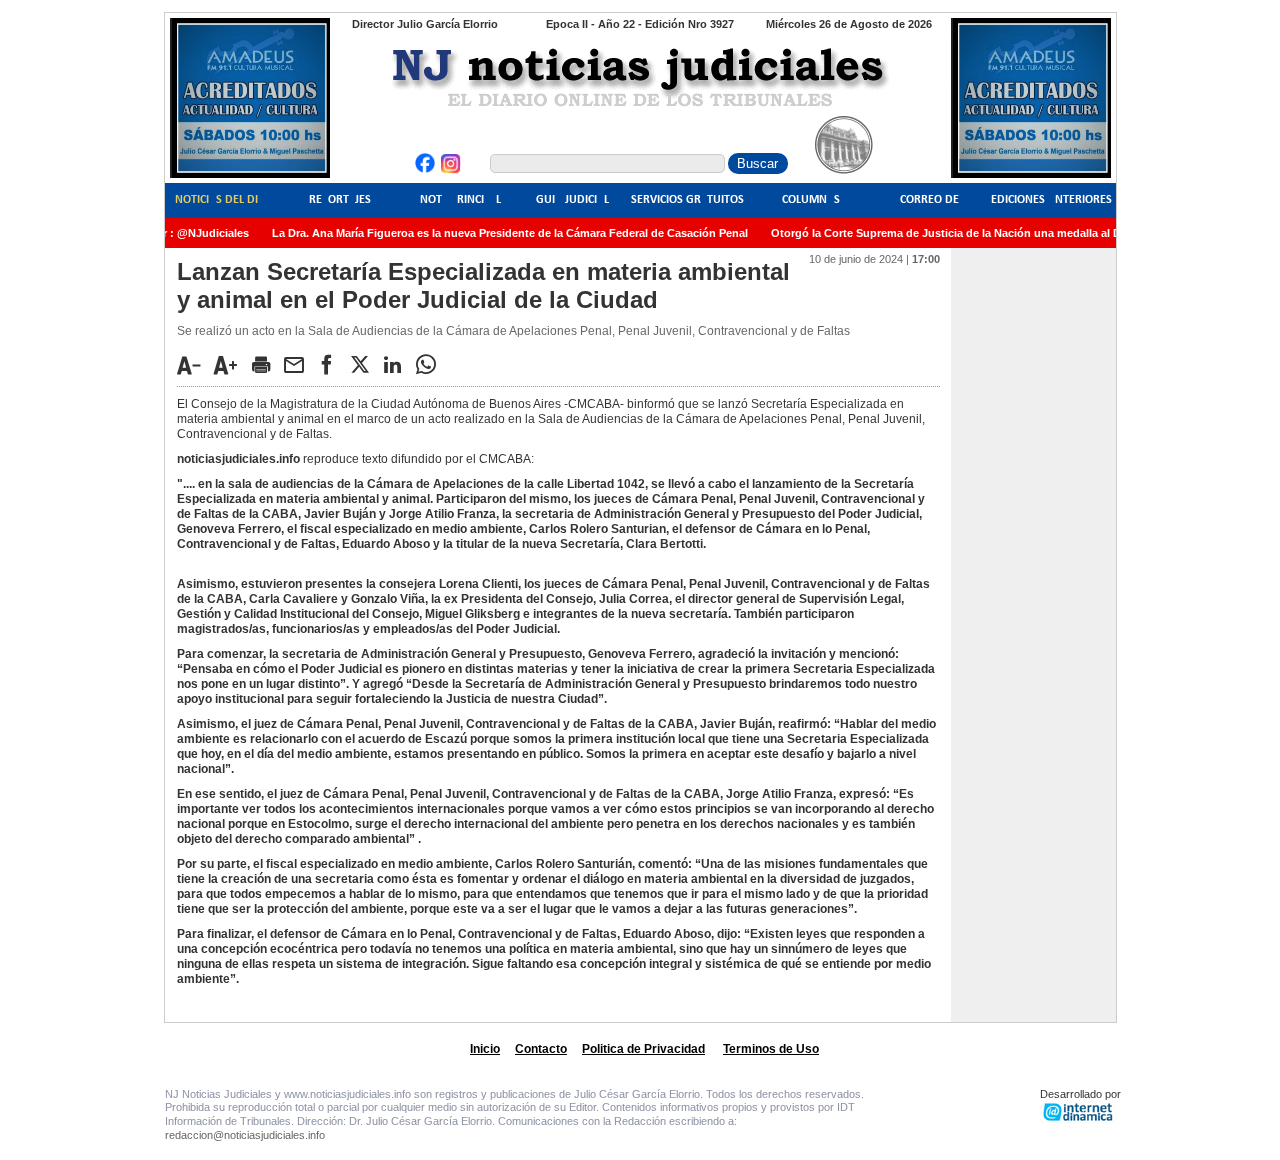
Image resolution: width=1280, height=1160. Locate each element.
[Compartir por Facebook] (332, 364)
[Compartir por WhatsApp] (431, 364)
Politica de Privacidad (643, 1049)
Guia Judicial (572, 200)
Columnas (811, 200)
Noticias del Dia (220, 200)
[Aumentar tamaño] (231, 365)
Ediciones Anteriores (1051, 200)
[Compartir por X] (365, 364)
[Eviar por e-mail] (299, 364)
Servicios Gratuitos (687, 200)
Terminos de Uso (771, 1049)
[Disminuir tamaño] (194, 365)
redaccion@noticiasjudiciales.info (245, 1135)
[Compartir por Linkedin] (398, 364)
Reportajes (340, 200)
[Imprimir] (266, 364)
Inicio (485, 1049)
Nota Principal (460, 200)
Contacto (541, 1049)
